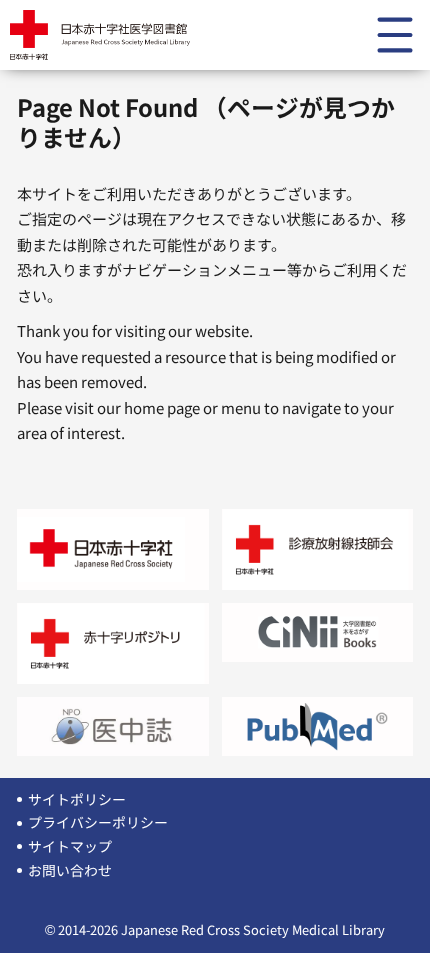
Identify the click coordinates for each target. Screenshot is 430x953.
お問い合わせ (70, 870)
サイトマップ (70, 846)
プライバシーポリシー (98, 822)
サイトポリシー (77, 799)
